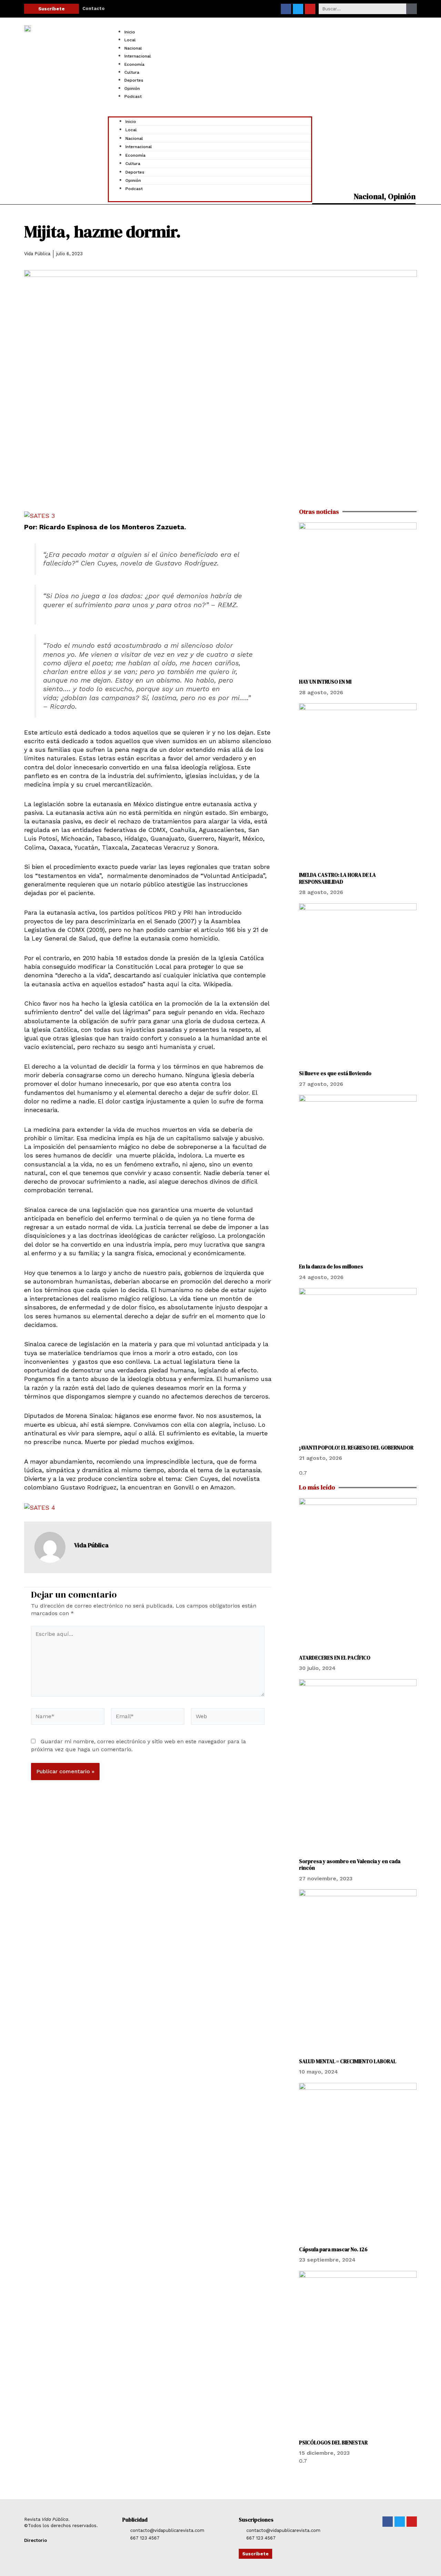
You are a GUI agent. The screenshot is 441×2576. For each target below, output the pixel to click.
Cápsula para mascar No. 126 (333, 2249)
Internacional (138, 56)
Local (130, 40)
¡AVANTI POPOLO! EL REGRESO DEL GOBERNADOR (356, 1448)
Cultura (132, 72)
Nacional (133, 48)
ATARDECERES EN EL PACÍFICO (335, 1658)
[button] (210, 113)
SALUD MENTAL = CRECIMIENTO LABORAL (348, 2061)
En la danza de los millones (332, 1266)
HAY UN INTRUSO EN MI (325, 682)
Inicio (130, 32)
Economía (134, 64)
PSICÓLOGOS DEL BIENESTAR (333, 2443)
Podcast (133, 96)
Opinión (132, 89)
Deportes (134, 80)
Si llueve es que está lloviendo (336, 1073)
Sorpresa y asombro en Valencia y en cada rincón (350, 1865)
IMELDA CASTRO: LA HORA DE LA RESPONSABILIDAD (337, 878)
